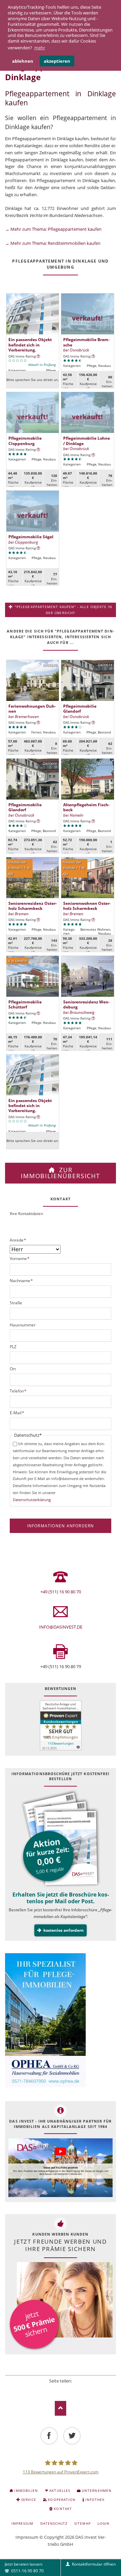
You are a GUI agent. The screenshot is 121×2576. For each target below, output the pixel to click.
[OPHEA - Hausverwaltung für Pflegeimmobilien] (61, 2021)
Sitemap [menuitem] (82, 2523)
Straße (16, 1303)
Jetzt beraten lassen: (24, 2567)
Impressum (27, 2537)
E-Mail (17, 1413)
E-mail (79, 2389)
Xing (70, 2389)
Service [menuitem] (29, 2500)
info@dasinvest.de (61, 1627)
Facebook (42, 2389)
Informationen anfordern (61, 1526)
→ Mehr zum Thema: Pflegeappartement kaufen (53, 229)
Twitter (51, 2389)
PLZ (13, 1347)
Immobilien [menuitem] (26, 2490)
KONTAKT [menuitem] (63, 2509)
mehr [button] (40, 48)
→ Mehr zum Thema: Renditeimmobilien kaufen (53, 243)
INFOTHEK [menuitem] (95, 2500)
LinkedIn (61, 2389)
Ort (13, 1369)
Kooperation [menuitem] (62, 2500)
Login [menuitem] (104, 2523)
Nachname (22, 1281)
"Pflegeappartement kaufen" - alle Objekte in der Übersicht (63, 610)
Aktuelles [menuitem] (60, 2490)
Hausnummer (23, 1325)
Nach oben (61, 2408)
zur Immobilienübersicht (61, 1173)
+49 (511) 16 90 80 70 (61, 1592)
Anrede (18, 1240)
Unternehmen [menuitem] (96, 2490)
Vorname (20, 1258)
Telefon (18, 1391)
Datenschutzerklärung (32, 1500)
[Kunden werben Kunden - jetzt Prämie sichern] (61, 2307)
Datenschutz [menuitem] (54, 2523)
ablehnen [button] (23, 61)
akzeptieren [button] (57, 61)
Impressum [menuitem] (22, 2523)
